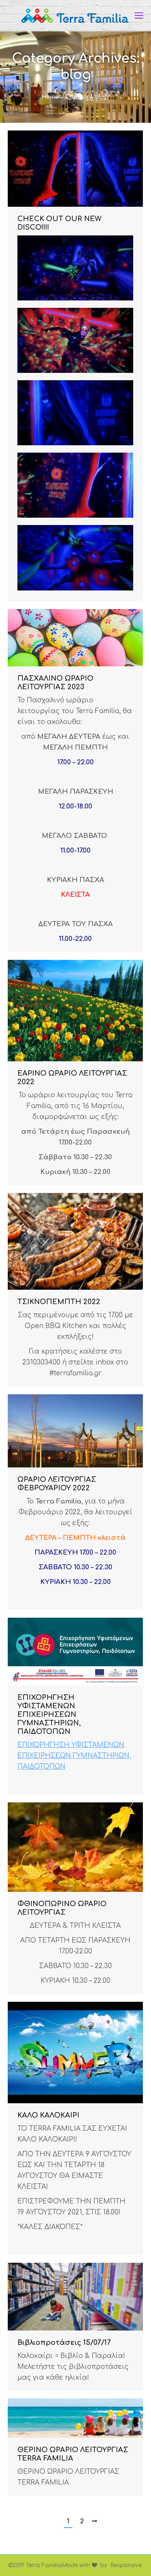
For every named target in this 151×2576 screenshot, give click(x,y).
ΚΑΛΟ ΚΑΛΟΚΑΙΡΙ (48, 2115)
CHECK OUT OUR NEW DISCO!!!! (59, 223)
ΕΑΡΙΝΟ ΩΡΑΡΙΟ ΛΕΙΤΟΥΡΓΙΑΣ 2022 (72, 1078)
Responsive (126, 2565)
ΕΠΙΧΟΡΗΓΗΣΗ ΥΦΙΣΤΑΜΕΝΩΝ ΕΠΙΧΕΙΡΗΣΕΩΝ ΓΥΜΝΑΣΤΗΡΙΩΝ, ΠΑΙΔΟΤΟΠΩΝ (49, 1714)
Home (50, 97)
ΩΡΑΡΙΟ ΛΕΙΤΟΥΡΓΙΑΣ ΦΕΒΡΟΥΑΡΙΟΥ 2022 (57, 1484)
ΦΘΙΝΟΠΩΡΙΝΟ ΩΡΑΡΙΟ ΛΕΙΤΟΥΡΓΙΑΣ (62, 1908)
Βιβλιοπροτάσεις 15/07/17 (64, 2343)
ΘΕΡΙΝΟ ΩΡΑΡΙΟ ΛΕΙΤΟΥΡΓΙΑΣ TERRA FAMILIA (73, 2454)
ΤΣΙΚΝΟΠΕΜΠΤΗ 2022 (59, 1302)
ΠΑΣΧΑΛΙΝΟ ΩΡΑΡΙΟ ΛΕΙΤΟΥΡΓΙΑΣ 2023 (55, 683)
